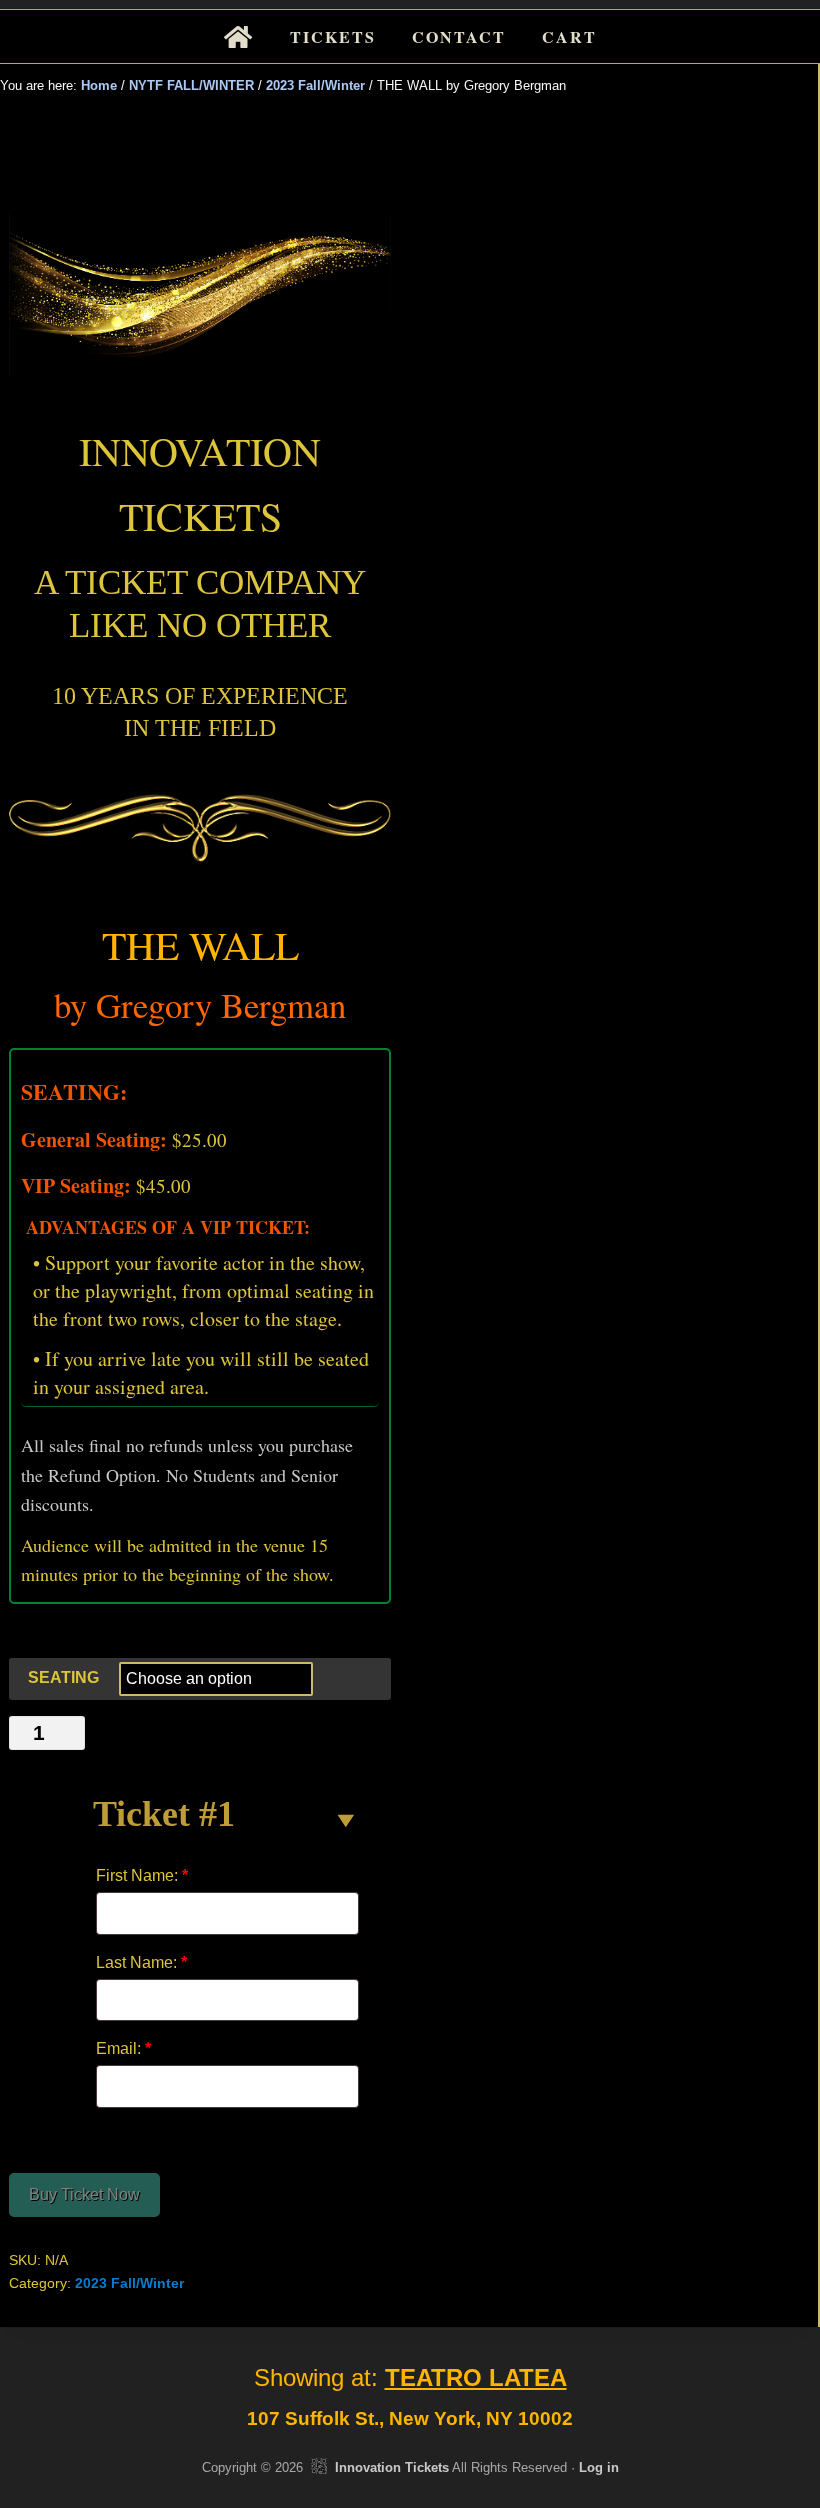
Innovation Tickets (392, 2467)
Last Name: (141, 1962)
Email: (123, 2048)
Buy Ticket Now (84, 2194)
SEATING (63, 1677)
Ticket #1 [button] (164, 1814)
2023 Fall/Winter (315, 85)
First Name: (142, 1875)
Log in (599, 2467)
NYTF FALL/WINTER (191, 85)
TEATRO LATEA (476, 2377)
